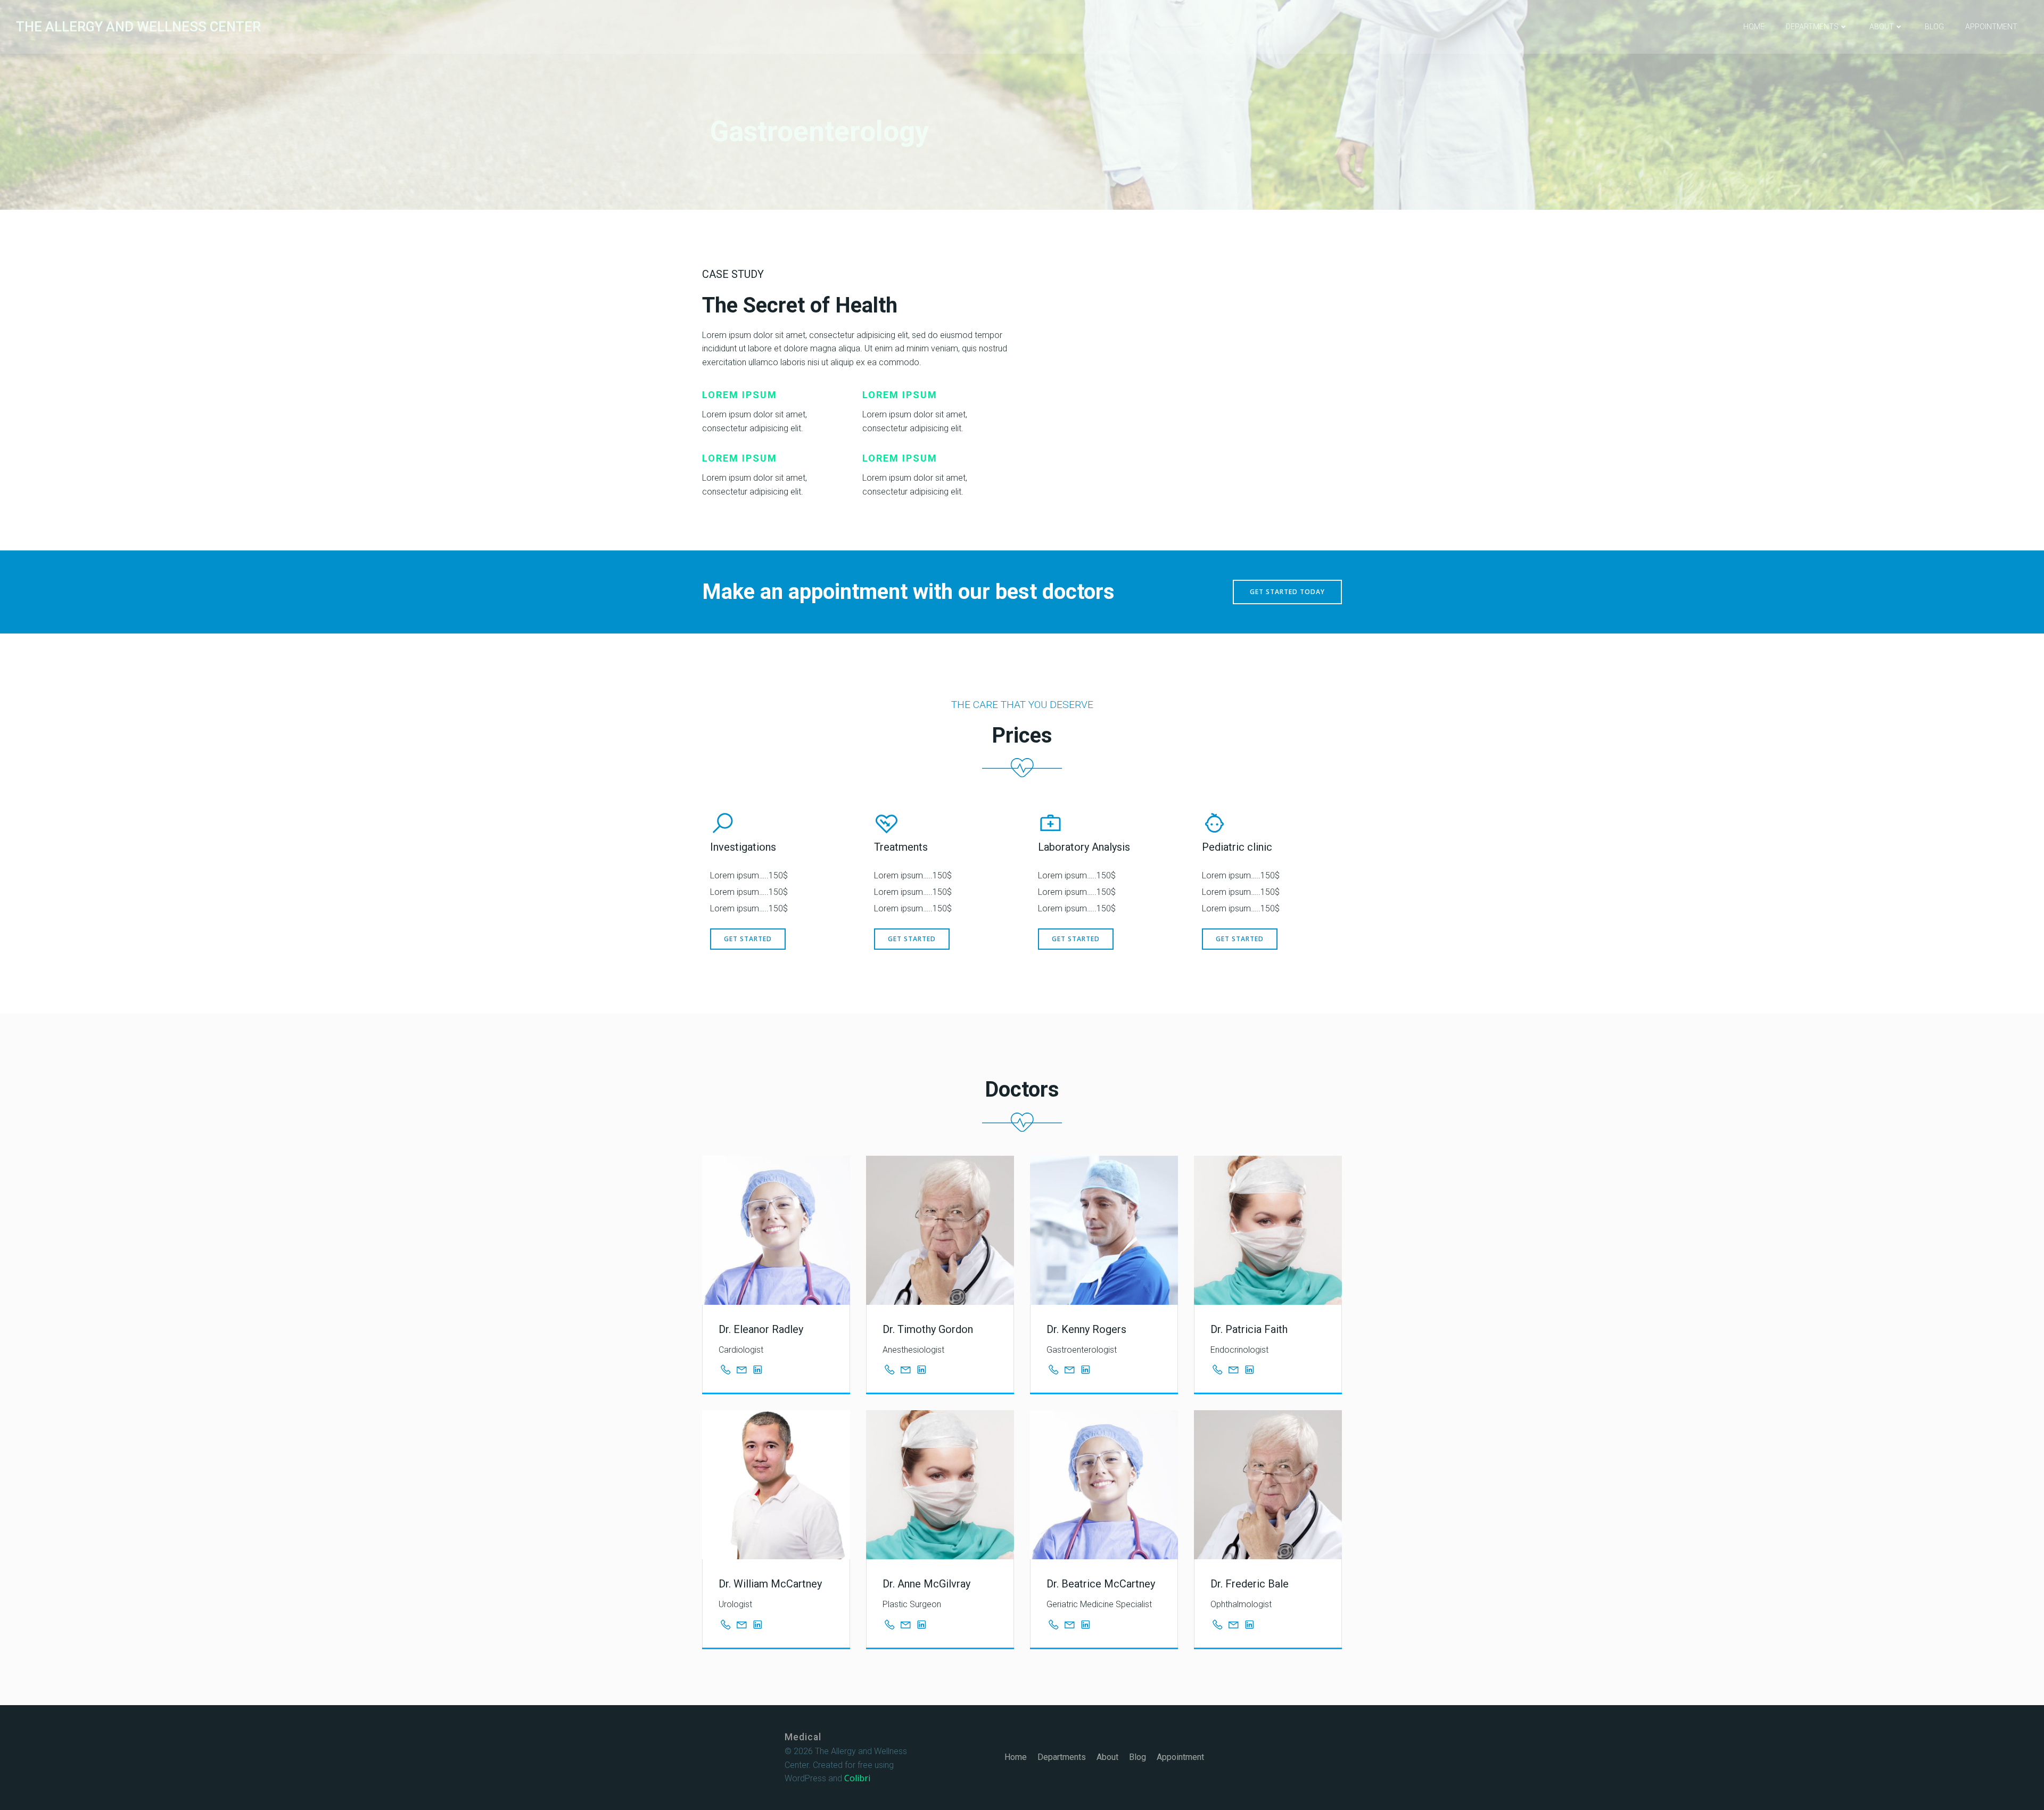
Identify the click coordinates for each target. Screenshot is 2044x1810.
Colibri (857, 1778)
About (1882, 27)
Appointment (1991, 27)
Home (1754, 27)
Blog (1934, 27)
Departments (1812, 27)
